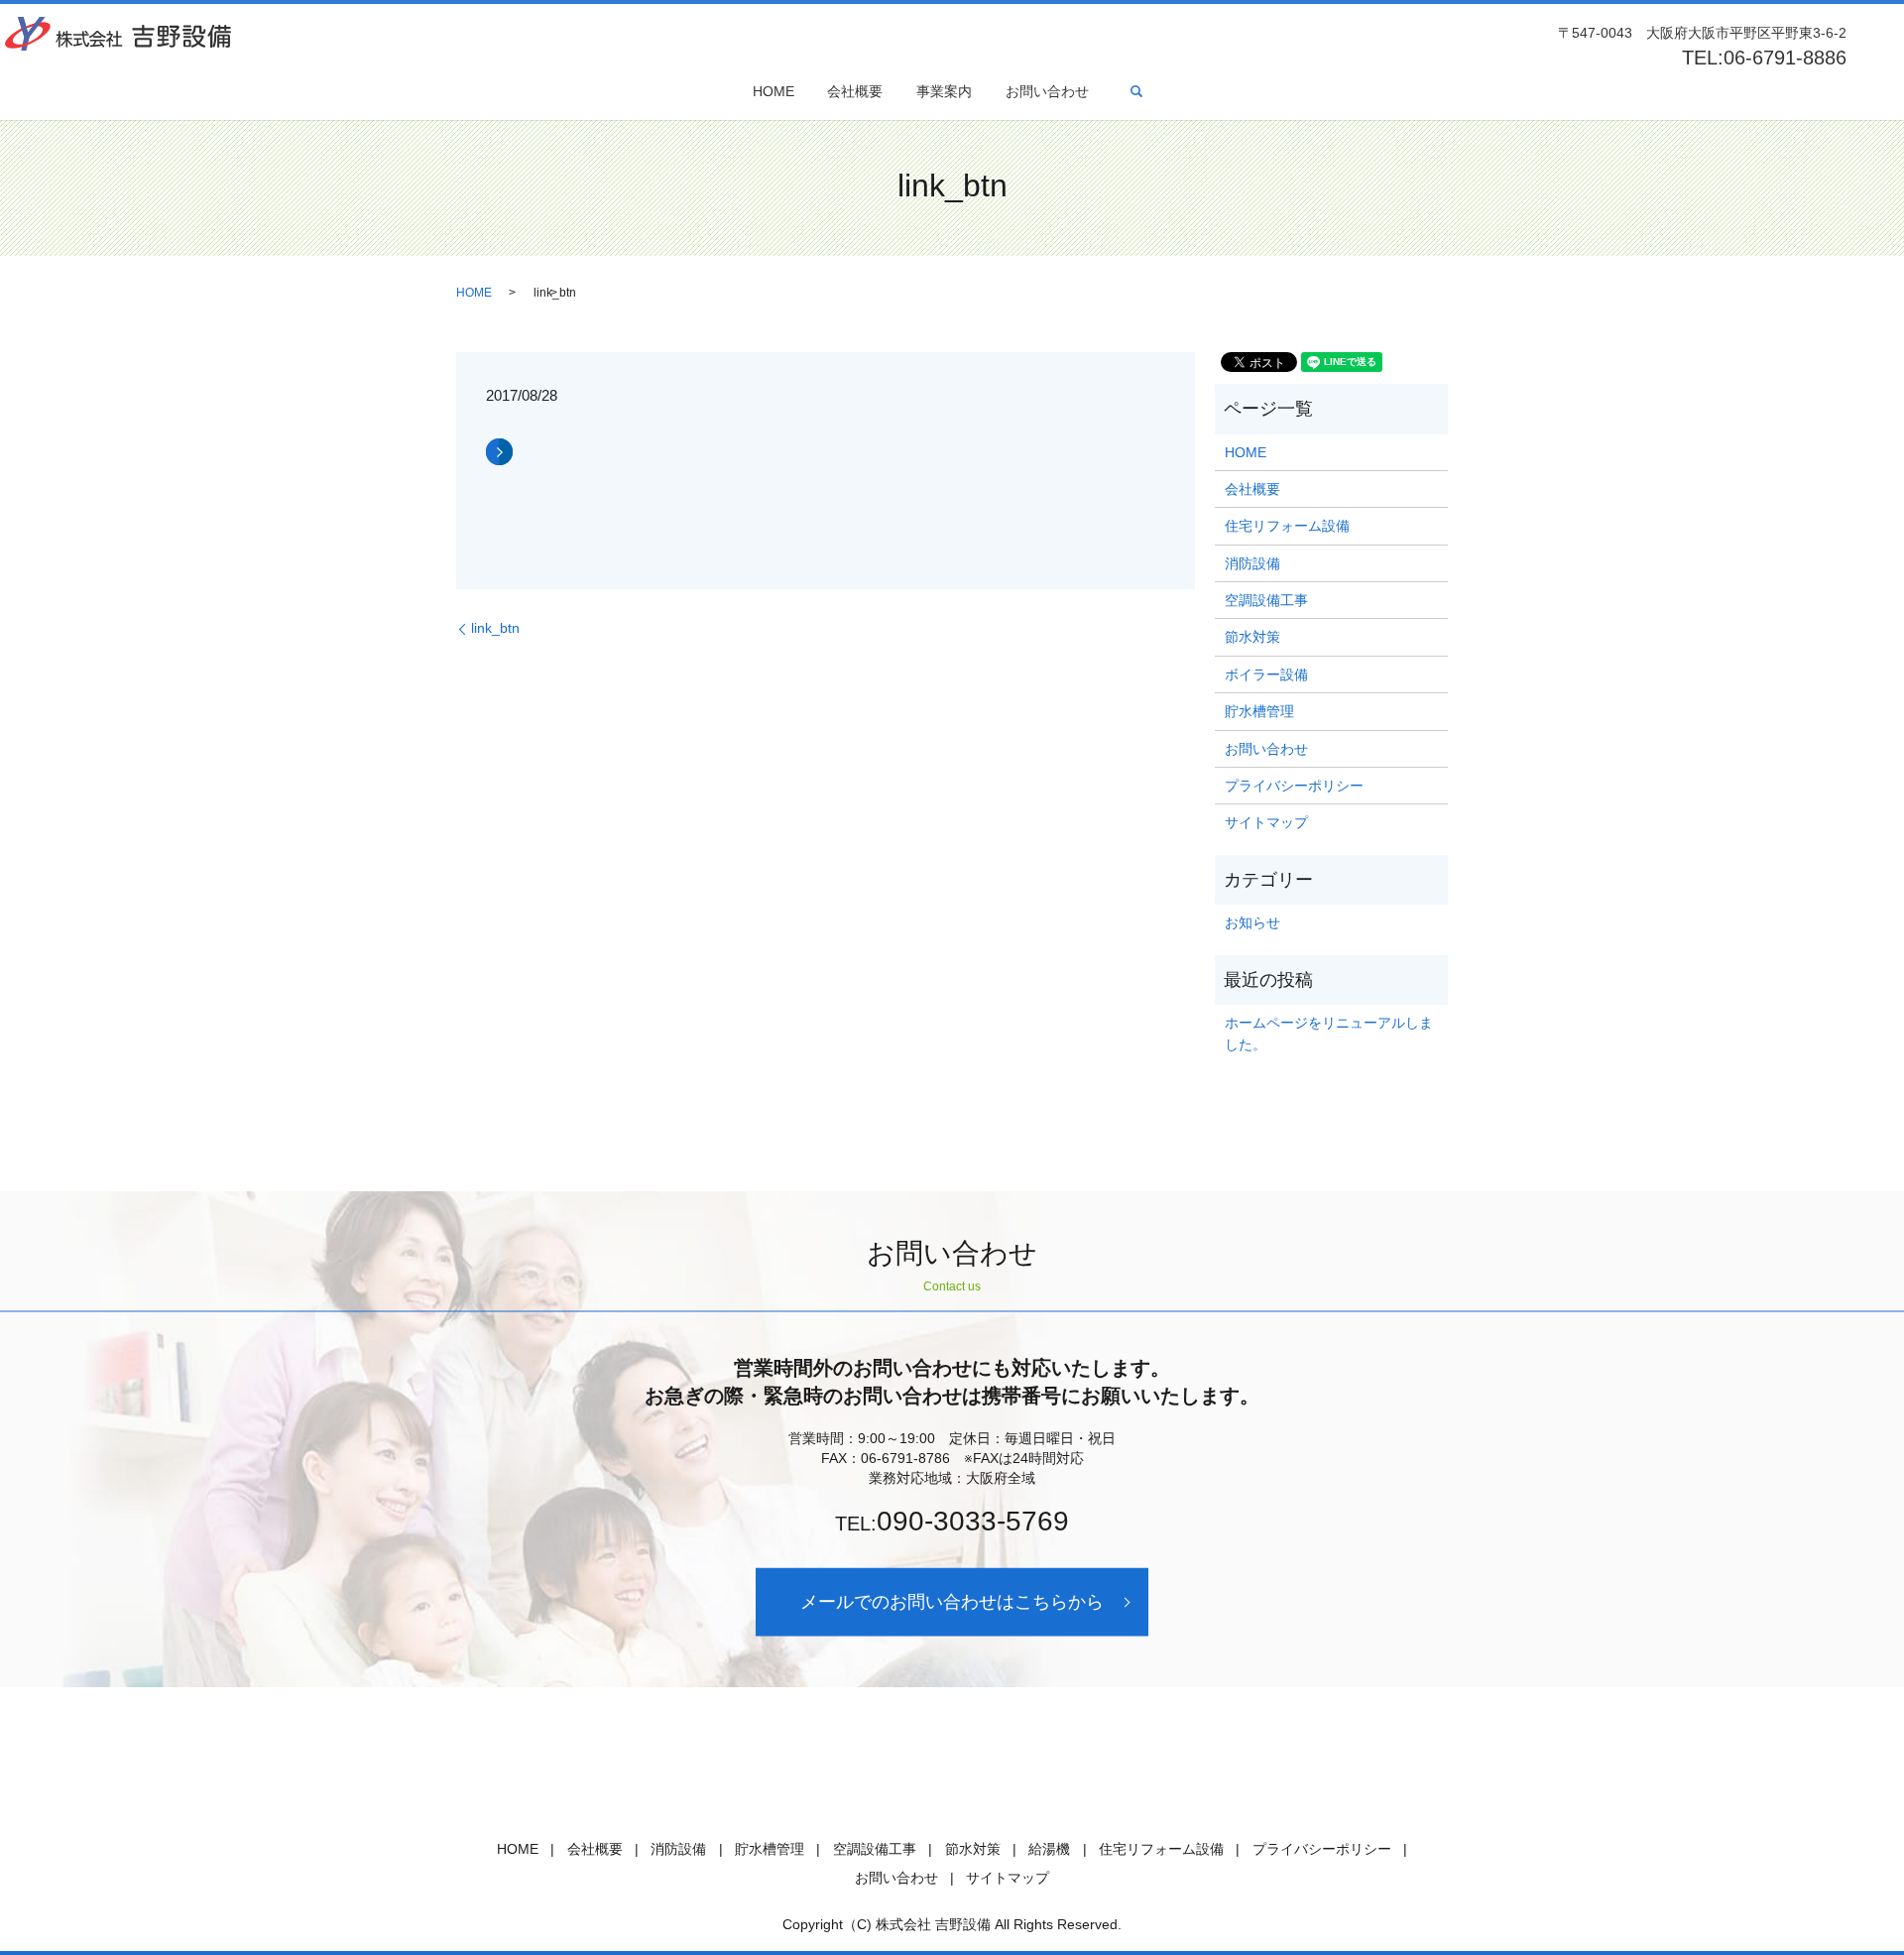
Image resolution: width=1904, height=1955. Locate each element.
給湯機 (1049, 1849)
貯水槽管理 (1259, 711)
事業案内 (944, 91)
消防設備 (1252, 563)
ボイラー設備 (1266, 674)
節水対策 (1252, 637)
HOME (773, 91)
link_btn (495, 628)
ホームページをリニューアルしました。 (1329, 1034)
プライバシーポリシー (1294, 786)
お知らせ (1252, 922)
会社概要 (855, 91)
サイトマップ (1266, 822)
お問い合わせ (1047, 91)
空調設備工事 (1266, 600)
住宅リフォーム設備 (1287, 526)
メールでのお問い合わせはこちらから (952, 1602)
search (1136, 91)
